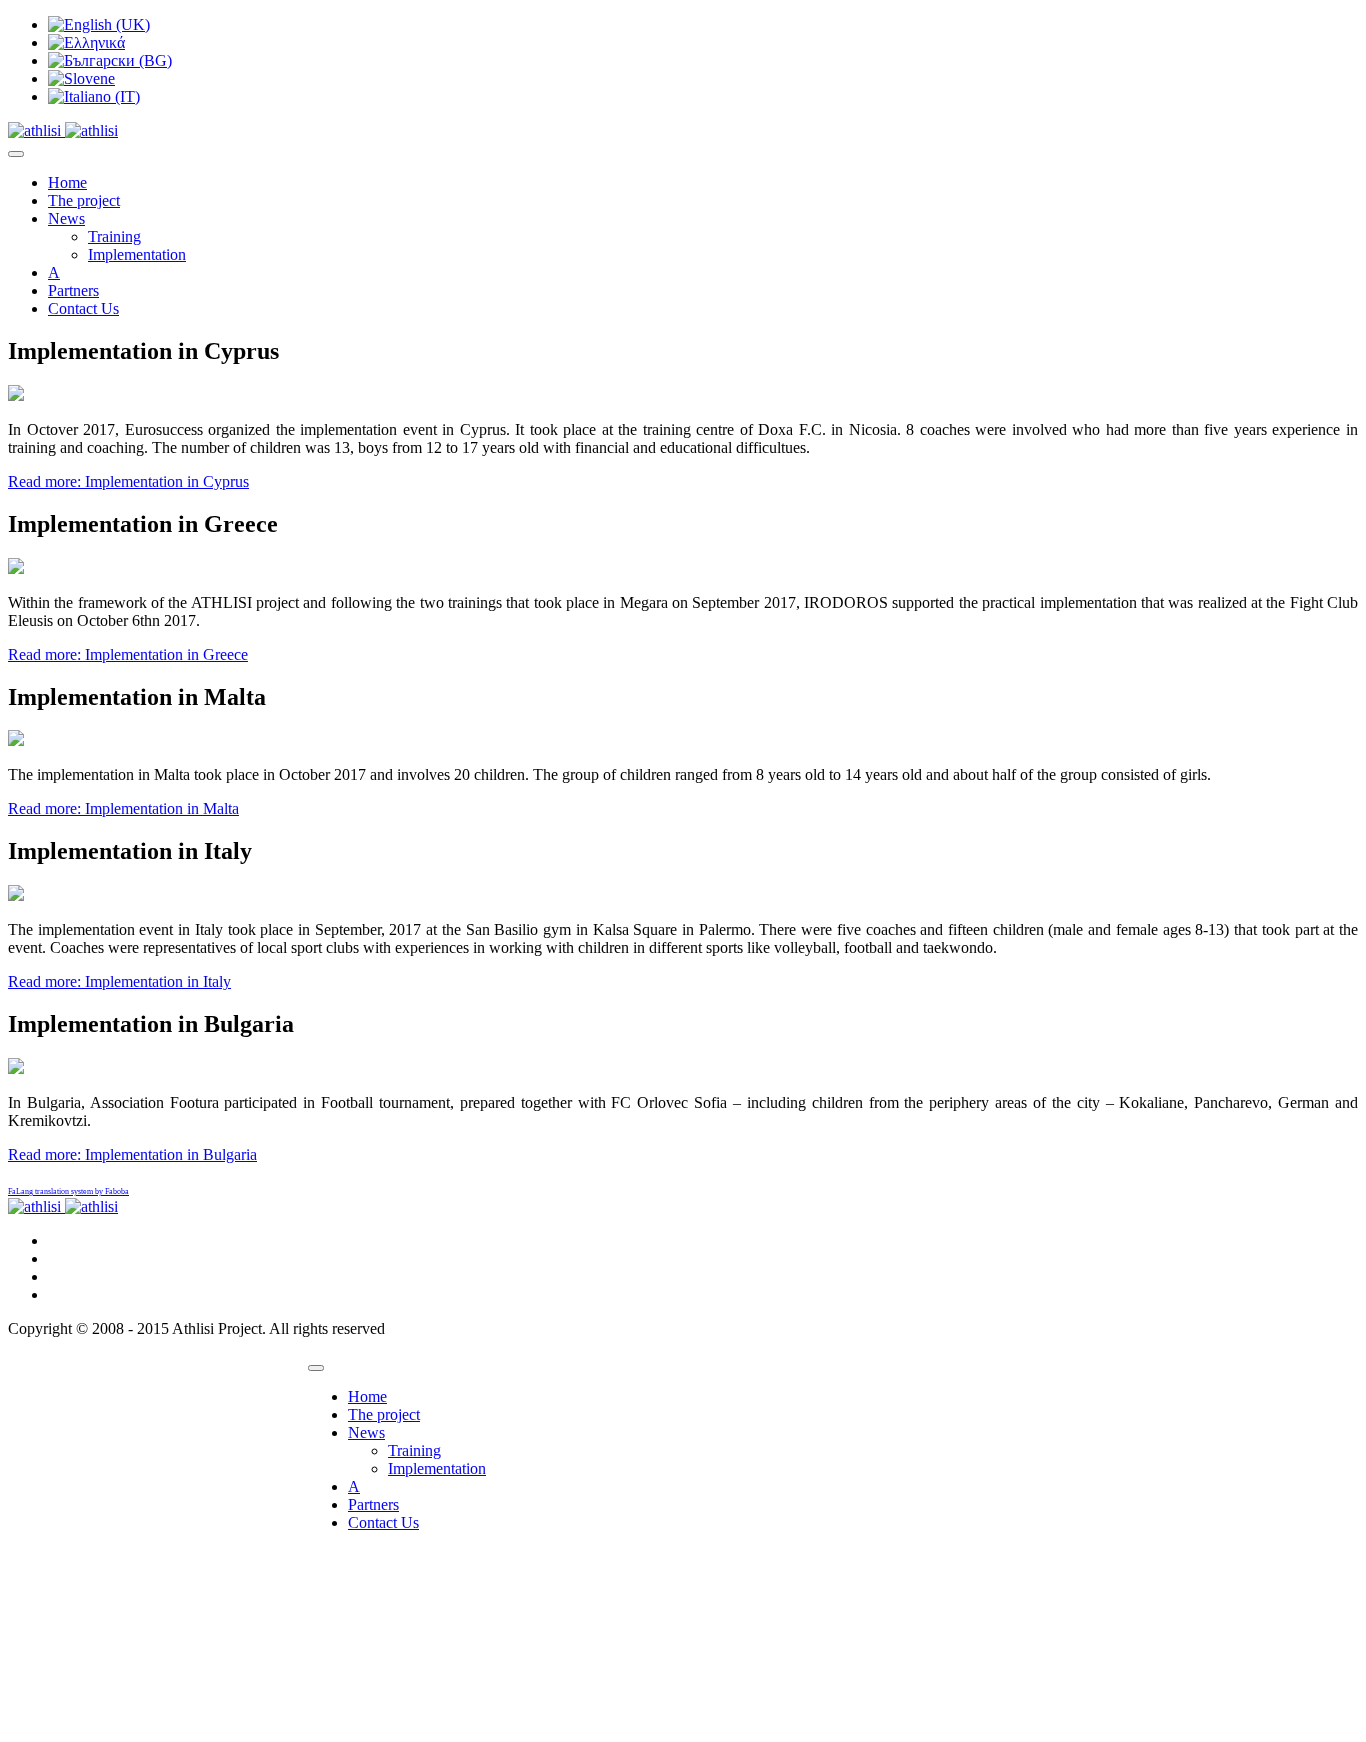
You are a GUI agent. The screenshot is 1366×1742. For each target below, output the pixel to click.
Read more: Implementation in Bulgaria (132, 1154)
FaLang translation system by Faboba (68, 1191)
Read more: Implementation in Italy (119, 981)
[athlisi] (63, 130)
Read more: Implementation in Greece (128, 654)
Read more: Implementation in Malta (123, 808)
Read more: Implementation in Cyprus (128, 481)
